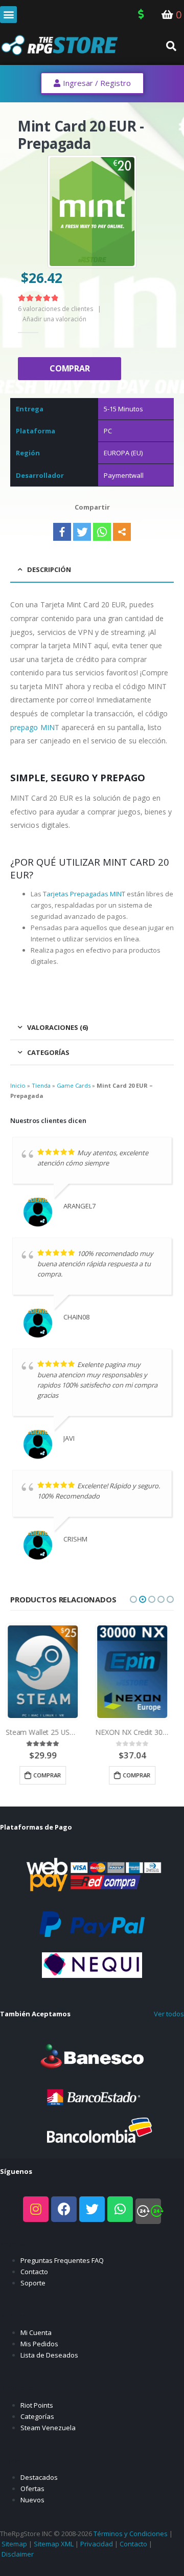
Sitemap (14, 2544)
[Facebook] (62, 532)
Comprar (70, 368)
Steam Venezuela (48, 2428)
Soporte (33, 2283)
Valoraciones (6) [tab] (57, 1027)
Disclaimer (18, 2554)
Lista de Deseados (49, 2355)
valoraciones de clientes (55, 309)
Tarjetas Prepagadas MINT (84, 894)
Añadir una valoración (54, 319)
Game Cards (74, 1085)
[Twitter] (82, 532)
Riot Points (37, 2405)
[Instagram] (36, 2209)
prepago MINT (35, 727)
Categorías (37, 2416)
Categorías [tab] (48, 1052)
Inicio (18, 1085)
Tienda (41, 1085)
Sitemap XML (54, 2544)
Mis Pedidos (39, 2344)
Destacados (39, 2477)
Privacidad (97, 2544)
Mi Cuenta (36, 2332)
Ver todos (169, 2014)
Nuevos (32, 2500)
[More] (122, 532)
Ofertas (32, 2489)
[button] (8, 15)
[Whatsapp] (102, 532)
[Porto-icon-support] (148, 2211)
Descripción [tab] (49, 569)
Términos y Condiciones (131, 2534)
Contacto (34, 2272)
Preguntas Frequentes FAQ (62, 2260)
